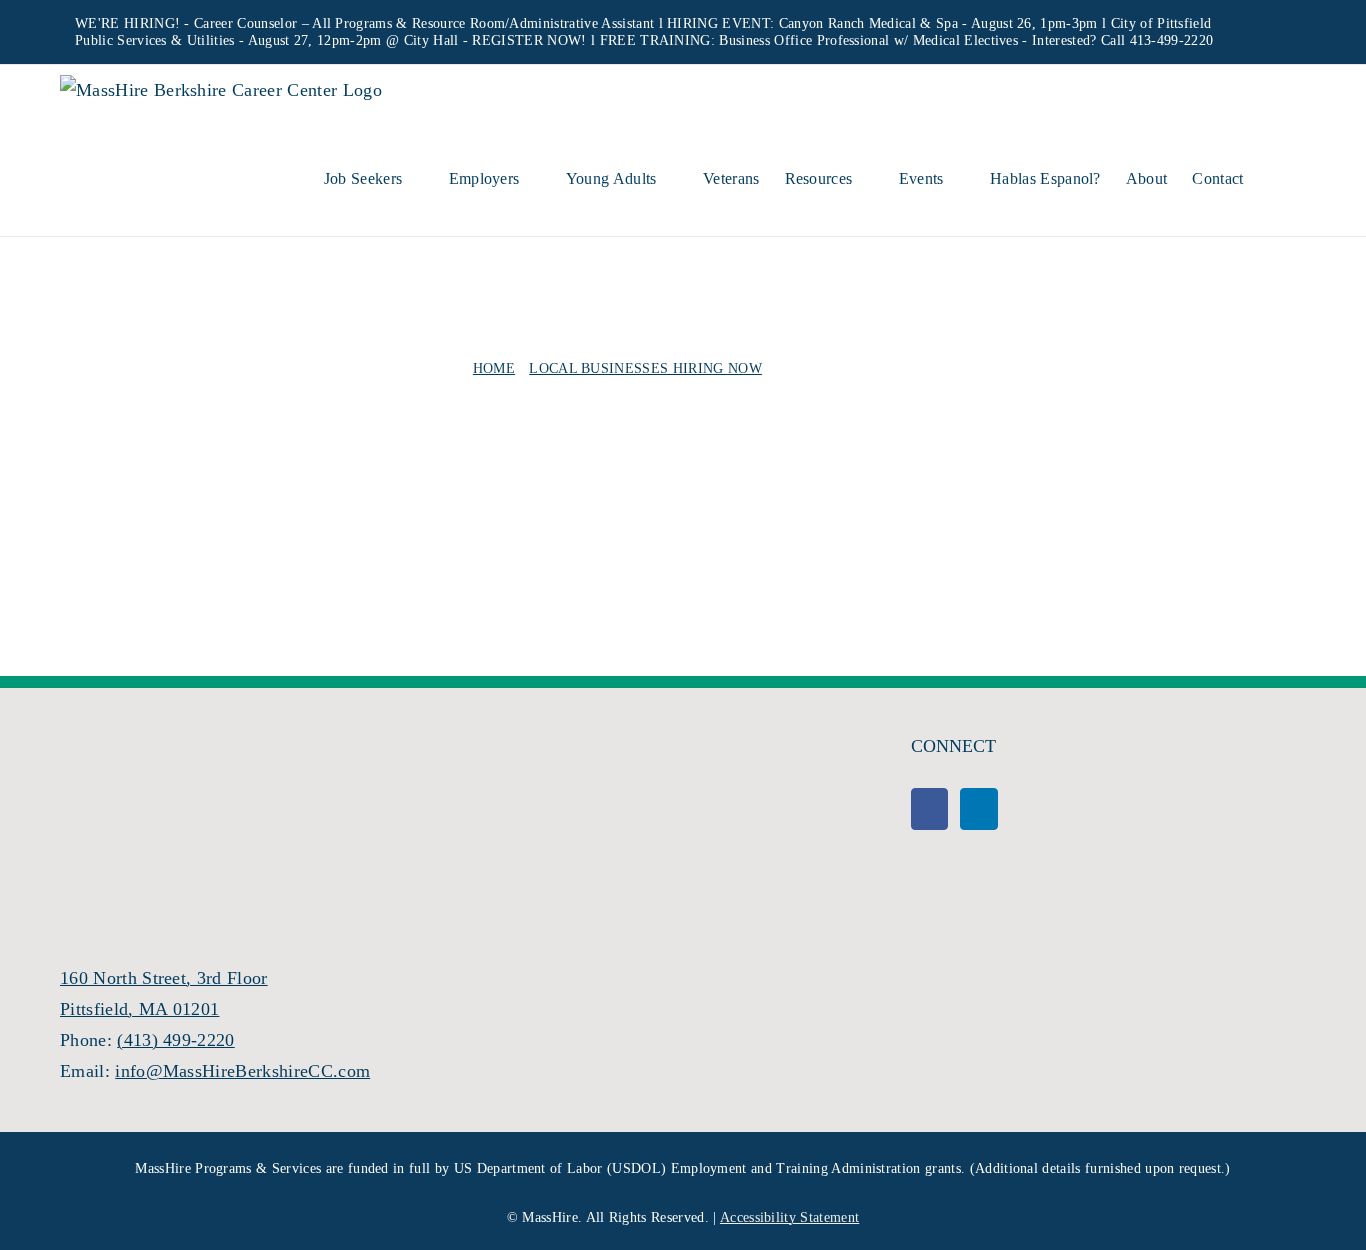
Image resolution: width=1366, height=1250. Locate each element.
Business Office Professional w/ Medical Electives (868, 40)
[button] (1275, 176)
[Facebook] (929, 809)
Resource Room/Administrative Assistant (533, 23)
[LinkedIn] (978, 809)
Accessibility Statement (789, 1217)
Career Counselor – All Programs (293, 23)
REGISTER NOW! (529, 40)
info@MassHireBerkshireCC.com (242, 1071)
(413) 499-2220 (175, 1040)
